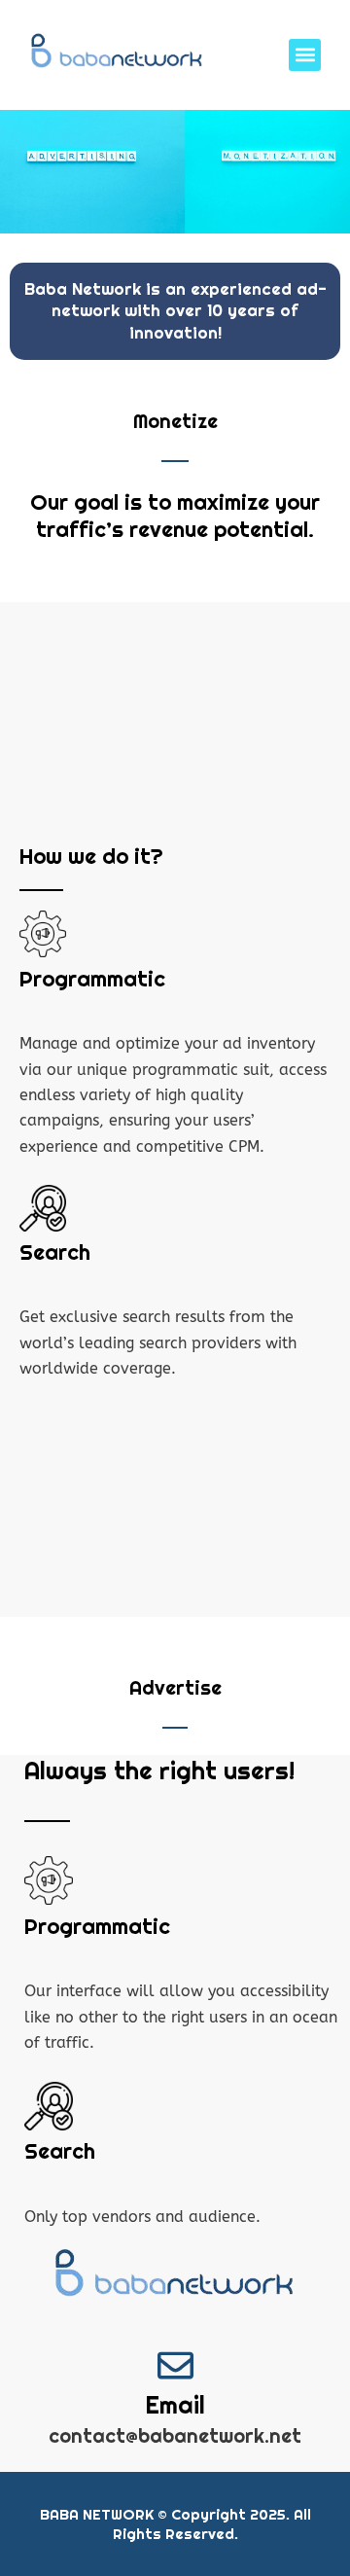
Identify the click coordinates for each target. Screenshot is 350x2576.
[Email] (175, 2365)
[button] (305, 55)
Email (175, 2405)
